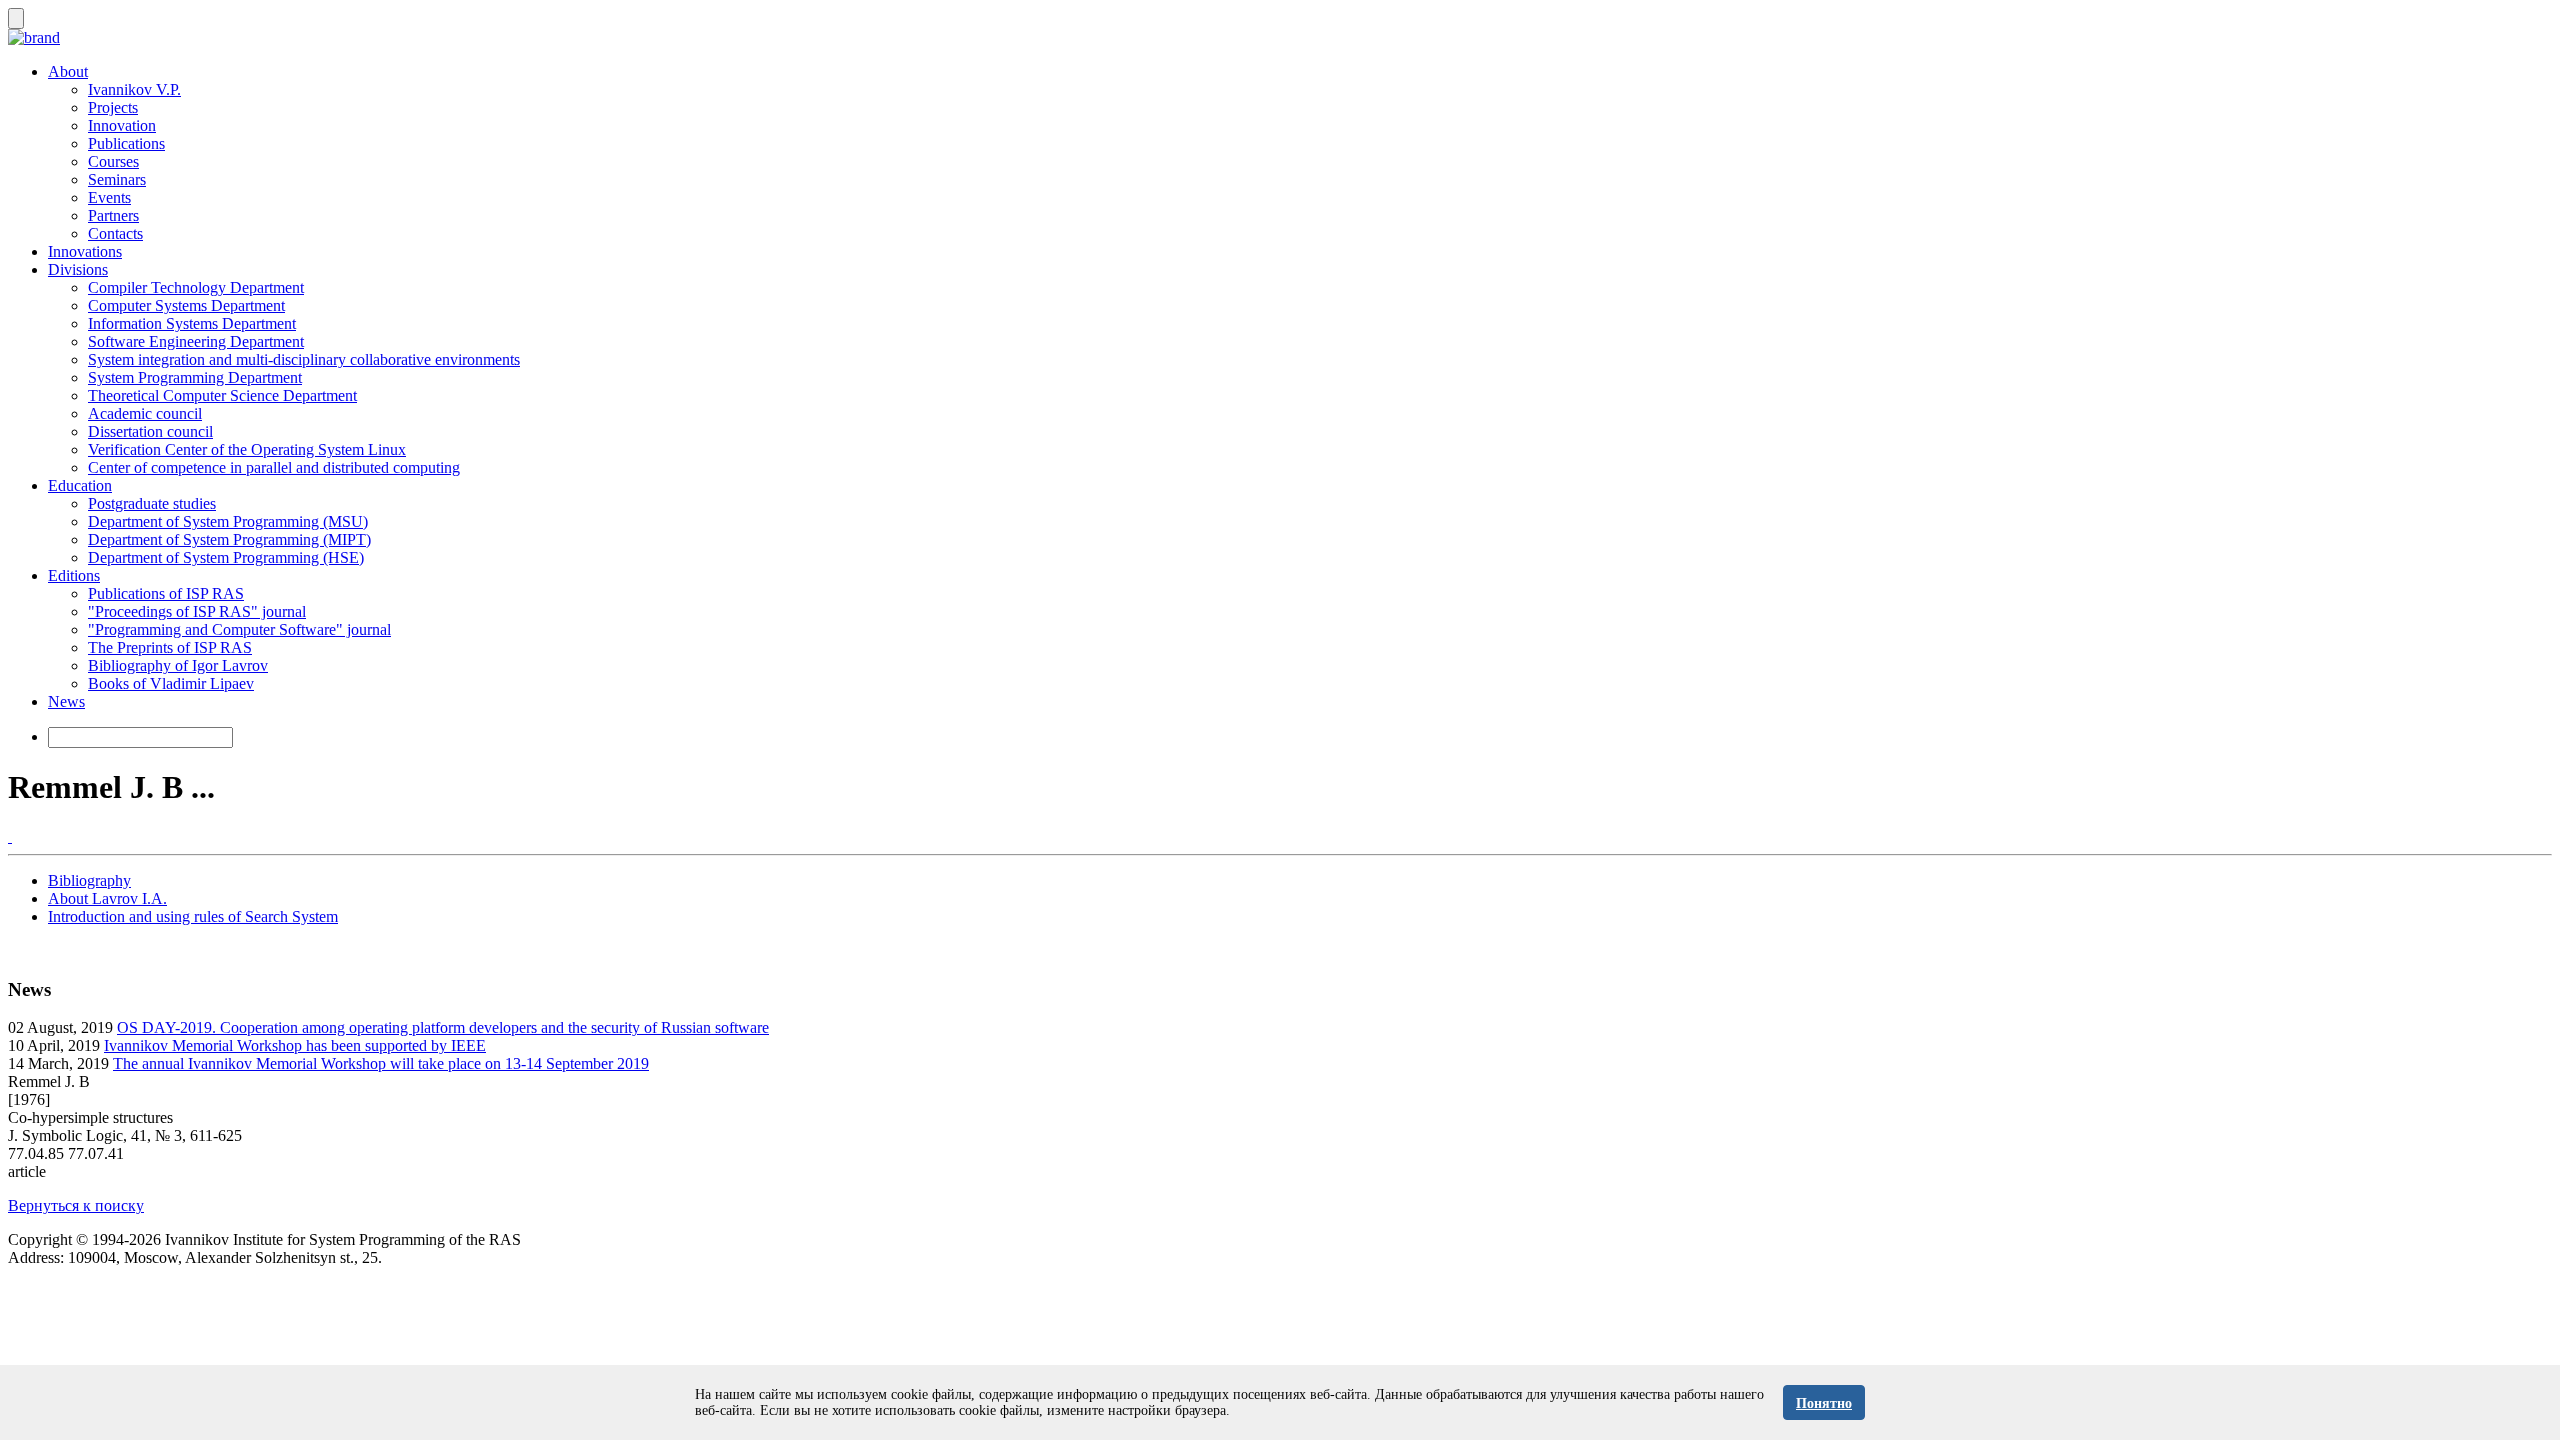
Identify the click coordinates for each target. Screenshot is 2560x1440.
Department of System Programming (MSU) (228, 521)
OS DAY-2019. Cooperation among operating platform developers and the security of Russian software (443, 1027)
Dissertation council (150, 431)
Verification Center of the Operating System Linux (247, 449)
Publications (126, 143)
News (66, 701)
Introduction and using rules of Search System (193, 916)
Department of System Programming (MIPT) (229, 539)
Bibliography (89, 880)
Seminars (117, 179)
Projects (113, 107)
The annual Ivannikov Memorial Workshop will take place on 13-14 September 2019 (381, 1063)
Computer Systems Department (186, 305)
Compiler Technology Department (196, 287)
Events (109, 197)
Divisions (78, 269)
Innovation (122, 125)
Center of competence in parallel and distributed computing (274, 467)
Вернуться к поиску (76, 1205)
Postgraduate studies (152, 503)
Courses (113, 161)
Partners (113, 215)
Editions (74, 575)
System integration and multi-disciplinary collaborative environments (304, 359)
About (68, 71)
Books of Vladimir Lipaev (171, 683)
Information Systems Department (192, 323)
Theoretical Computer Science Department (222, 395)
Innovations (85, 251)
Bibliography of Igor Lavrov (178, 665)
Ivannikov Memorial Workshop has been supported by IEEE (295, 1045)
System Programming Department (195, 377)
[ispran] (10, 836)
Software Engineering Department (196, 341)
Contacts (115, 233)
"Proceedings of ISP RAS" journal (197, 611)
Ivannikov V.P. (134, 89)
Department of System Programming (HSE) (226, 557)
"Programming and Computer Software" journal (239, 629)
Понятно (1824, 1403)
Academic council (145, 413)
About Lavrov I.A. (107, 898)
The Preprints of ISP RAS (170, 647)
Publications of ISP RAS (166, 593)
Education (80, 485)
